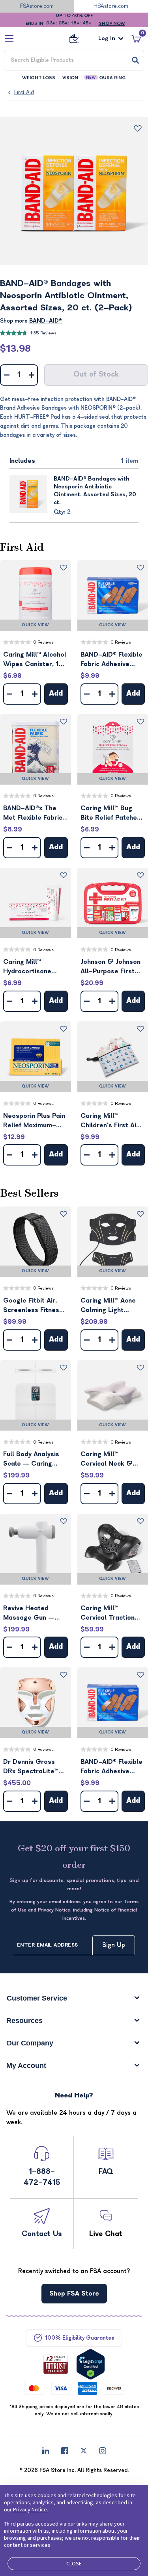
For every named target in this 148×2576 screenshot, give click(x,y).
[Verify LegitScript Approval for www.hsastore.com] (91, 2364)
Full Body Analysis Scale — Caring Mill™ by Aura (31, 1460)
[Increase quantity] (31, 375)
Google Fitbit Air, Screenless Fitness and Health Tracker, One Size (34, 1306)
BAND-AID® (46, 321)
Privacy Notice (30, 2509)
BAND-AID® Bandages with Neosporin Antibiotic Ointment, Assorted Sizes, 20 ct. (95, 491)
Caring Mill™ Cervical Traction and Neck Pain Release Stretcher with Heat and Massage (110, 1614)
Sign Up (114, 1945)
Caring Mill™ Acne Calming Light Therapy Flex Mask (110, 1306)
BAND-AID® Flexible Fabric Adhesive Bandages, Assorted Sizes (112, 660)
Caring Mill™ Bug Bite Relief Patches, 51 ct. (111, 814)
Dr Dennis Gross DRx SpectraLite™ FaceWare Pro (31, 1767)
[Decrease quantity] (7, 375)
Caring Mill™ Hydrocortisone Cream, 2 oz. (27, 967)
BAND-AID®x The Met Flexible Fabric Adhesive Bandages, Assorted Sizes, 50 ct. (35, 814)
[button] (36, 596)
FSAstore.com (37, 6)
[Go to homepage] (74, 39)
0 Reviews (44, 642)
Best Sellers (29, 1193)
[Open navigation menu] (9, 38)
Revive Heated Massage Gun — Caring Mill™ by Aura (35, 1614)
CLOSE (74, 2563)
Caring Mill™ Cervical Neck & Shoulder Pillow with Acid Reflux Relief (112, 1460)
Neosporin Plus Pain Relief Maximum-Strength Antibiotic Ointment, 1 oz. (34, 1121)
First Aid (24, 92)
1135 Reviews (43, 333)
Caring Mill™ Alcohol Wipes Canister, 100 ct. (35, 660)
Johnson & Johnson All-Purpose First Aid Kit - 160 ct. (111, 967)
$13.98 (15, 349)
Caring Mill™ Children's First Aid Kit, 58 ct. (110, 1121)
